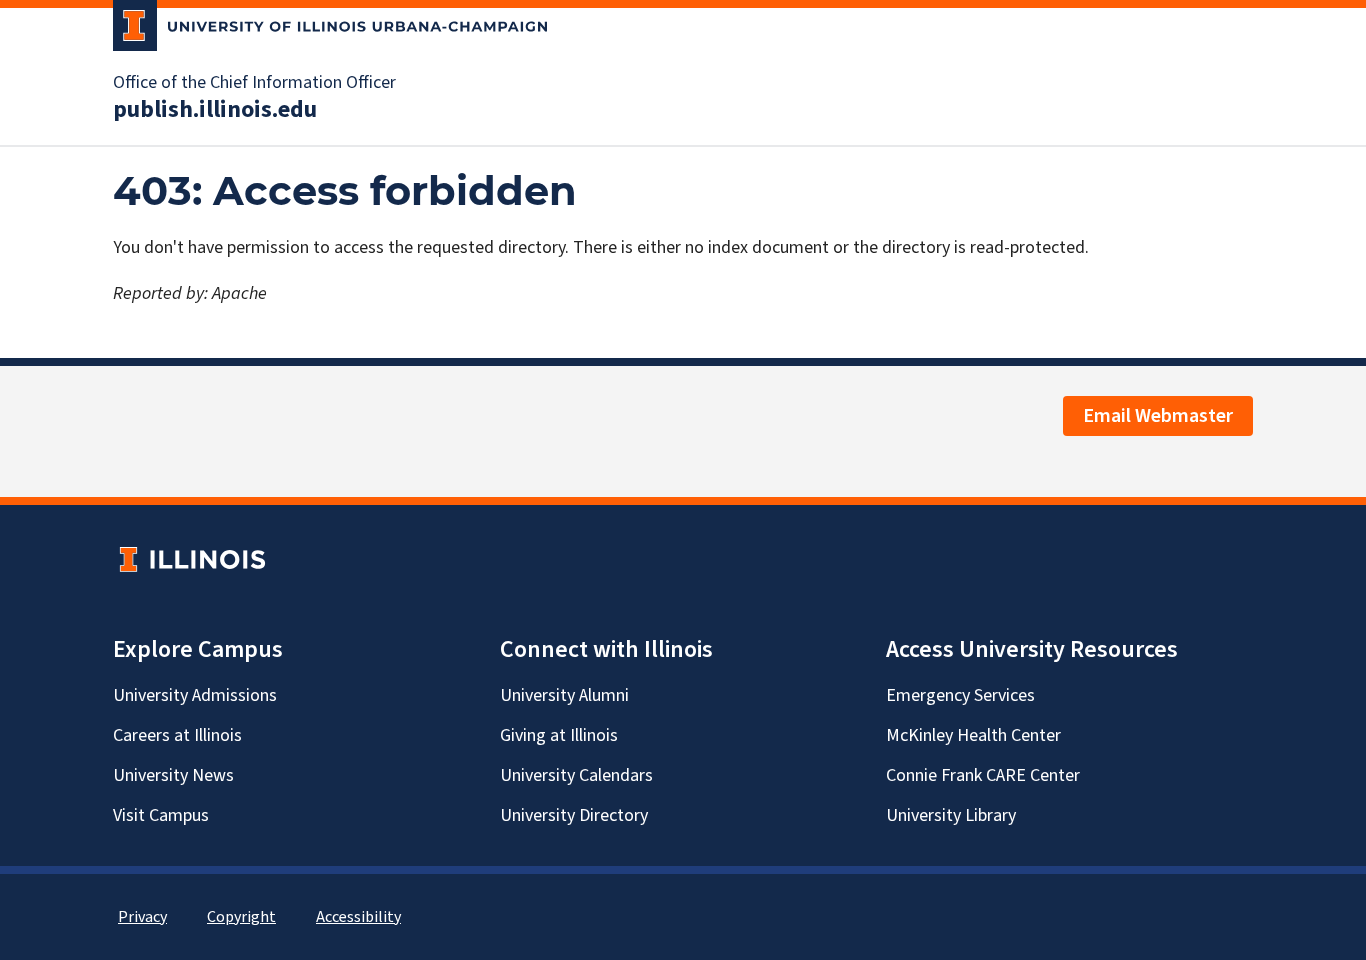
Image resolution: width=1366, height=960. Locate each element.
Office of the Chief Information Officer (254, 83)
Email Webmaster (1158, 416)
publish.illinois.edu (215, 110)
